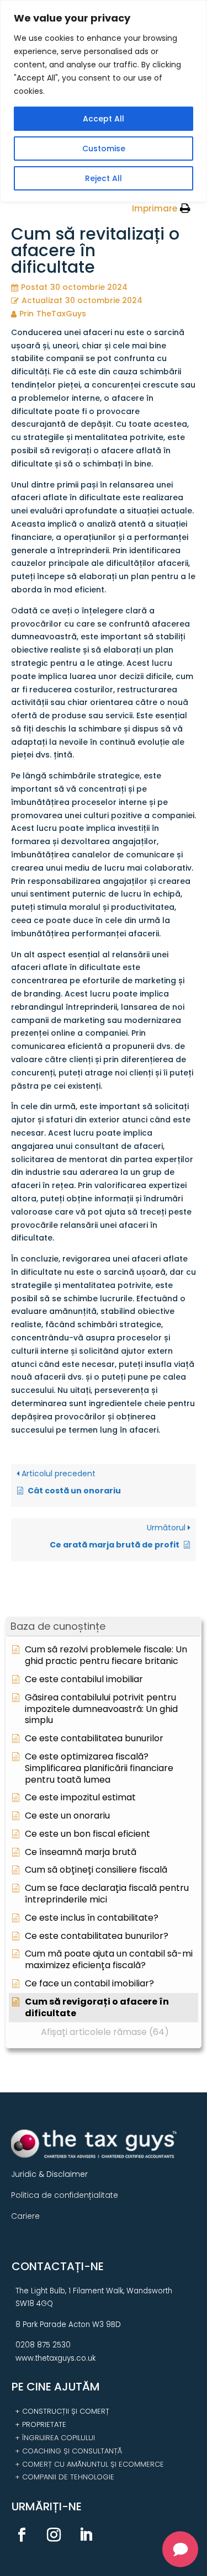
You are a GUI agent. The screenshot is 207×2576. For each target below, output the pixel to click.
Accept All (104, 119)
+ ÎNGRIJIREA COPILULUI (55, 2438)
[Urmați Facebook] (22, 2535)
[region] (104, 101)
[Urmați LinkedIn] (86, 2535)
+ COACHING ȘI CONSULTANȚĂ (68, 2451)
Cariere (25, 2216)
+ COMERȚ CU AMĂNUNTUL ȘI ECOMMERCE (89, 2464)
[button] (104, 1627)
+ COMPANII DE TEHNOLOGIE (65, 2477)
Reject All (104, 178)
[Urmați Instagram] (54, 2535)
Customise (104, 149)
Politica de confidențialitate (65, 2195)
